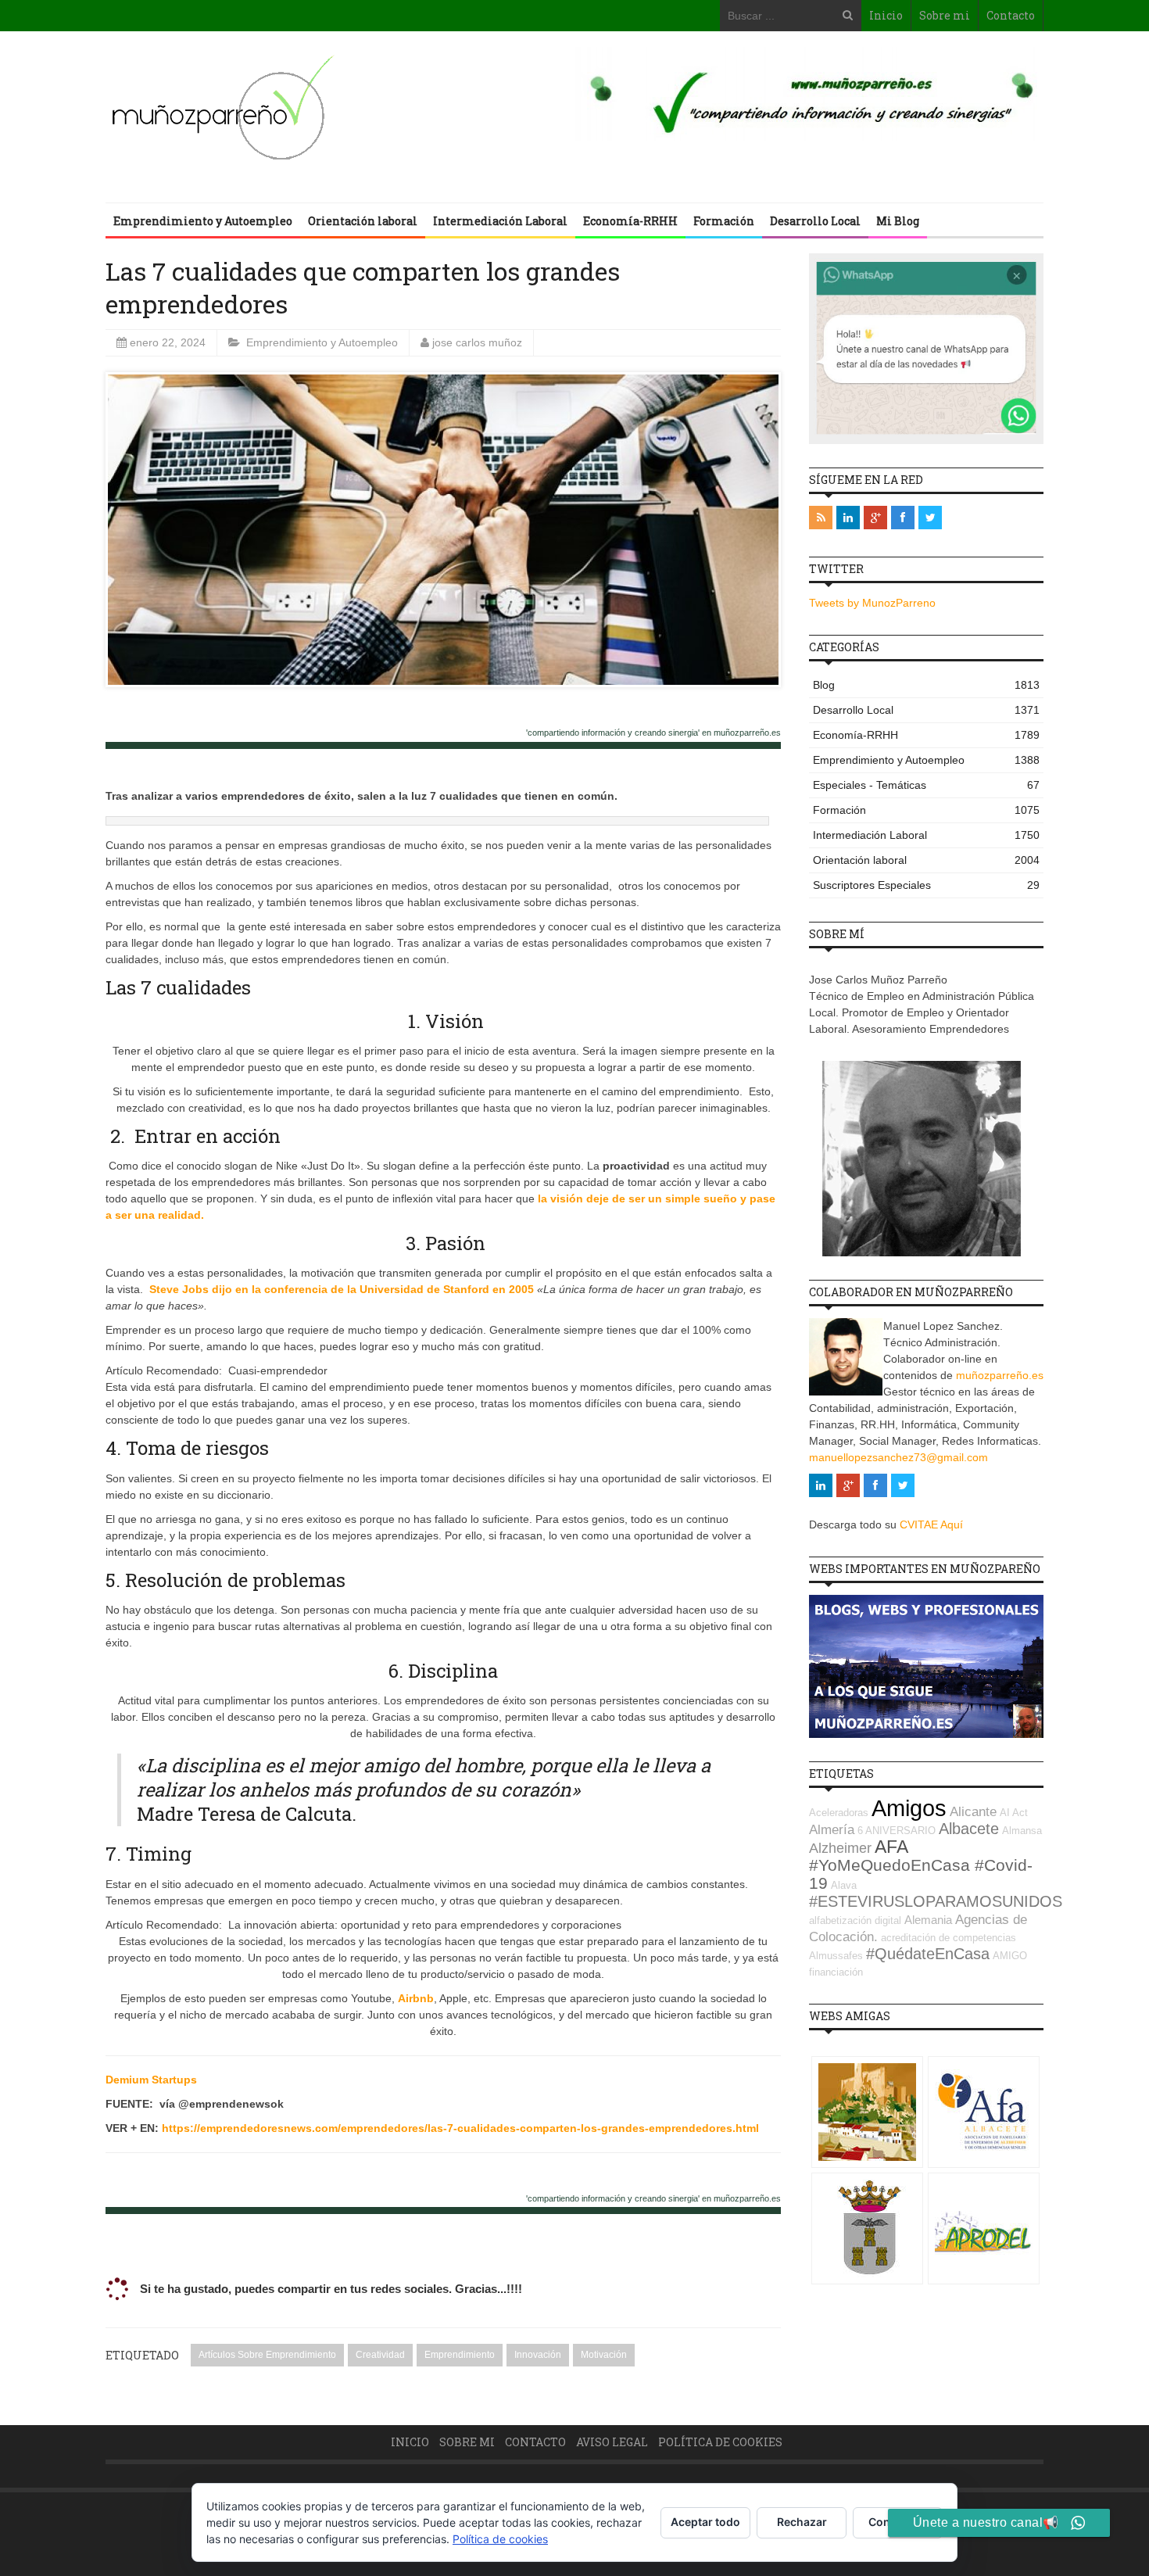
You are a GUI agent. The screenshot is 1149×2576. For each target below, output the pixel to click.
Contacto (1011, 15)
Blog (926, 685)
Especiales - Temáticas (926, 785)
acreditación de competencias (949, 1938)
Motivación (604, 2355)
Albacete (969, 1829)
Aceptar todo (705, 2522)
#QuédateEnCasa (928, 1954)
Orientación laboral (363, 221)
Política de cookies (720, 2442)
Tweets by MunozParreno (872, 603)
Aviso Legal (612, 2442)
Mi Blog (898, 221)
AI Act (1014, 1813)
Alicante (973, 1812)
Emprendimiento (460, 2355)
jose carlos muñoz (477, 342)
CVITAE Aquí (931, 1524)
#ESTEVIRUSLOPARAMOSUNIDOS (936, 1901)
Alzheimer (840, 1848)
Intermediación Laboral (500, 221)
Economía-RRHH (630, 221)
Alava (844, 1885)
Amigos (909, 1808)
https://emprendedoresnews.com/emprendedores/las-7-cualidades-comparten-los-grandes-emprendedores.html (462, 2128)
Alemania (928, 1920)
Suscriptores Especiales (926, 885)
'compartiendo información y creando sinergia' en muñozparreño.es (653, 733)
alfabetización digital (855, 1920)
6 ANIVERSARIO (897, 1831)
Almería (832, 1830)
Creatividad (380, 2355)
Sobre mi (945, 15)
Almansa (1022, 1831)
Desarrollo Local (815, 221)
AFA (891, 1847)
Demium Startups (151, 2080)
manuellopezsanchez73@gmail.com (898, 1457)
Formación (724, 221)
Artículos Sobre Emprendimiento (267, 2355)
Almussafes (836, 1956)
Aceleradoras (839, 1813)
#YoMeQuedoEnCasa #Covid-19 (921, 1874)
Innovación (538, 2355)
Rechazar (802, 2522)
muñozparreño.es (1000, 1375)
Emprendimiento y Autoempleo (203, 221)
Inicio (886, 15)
